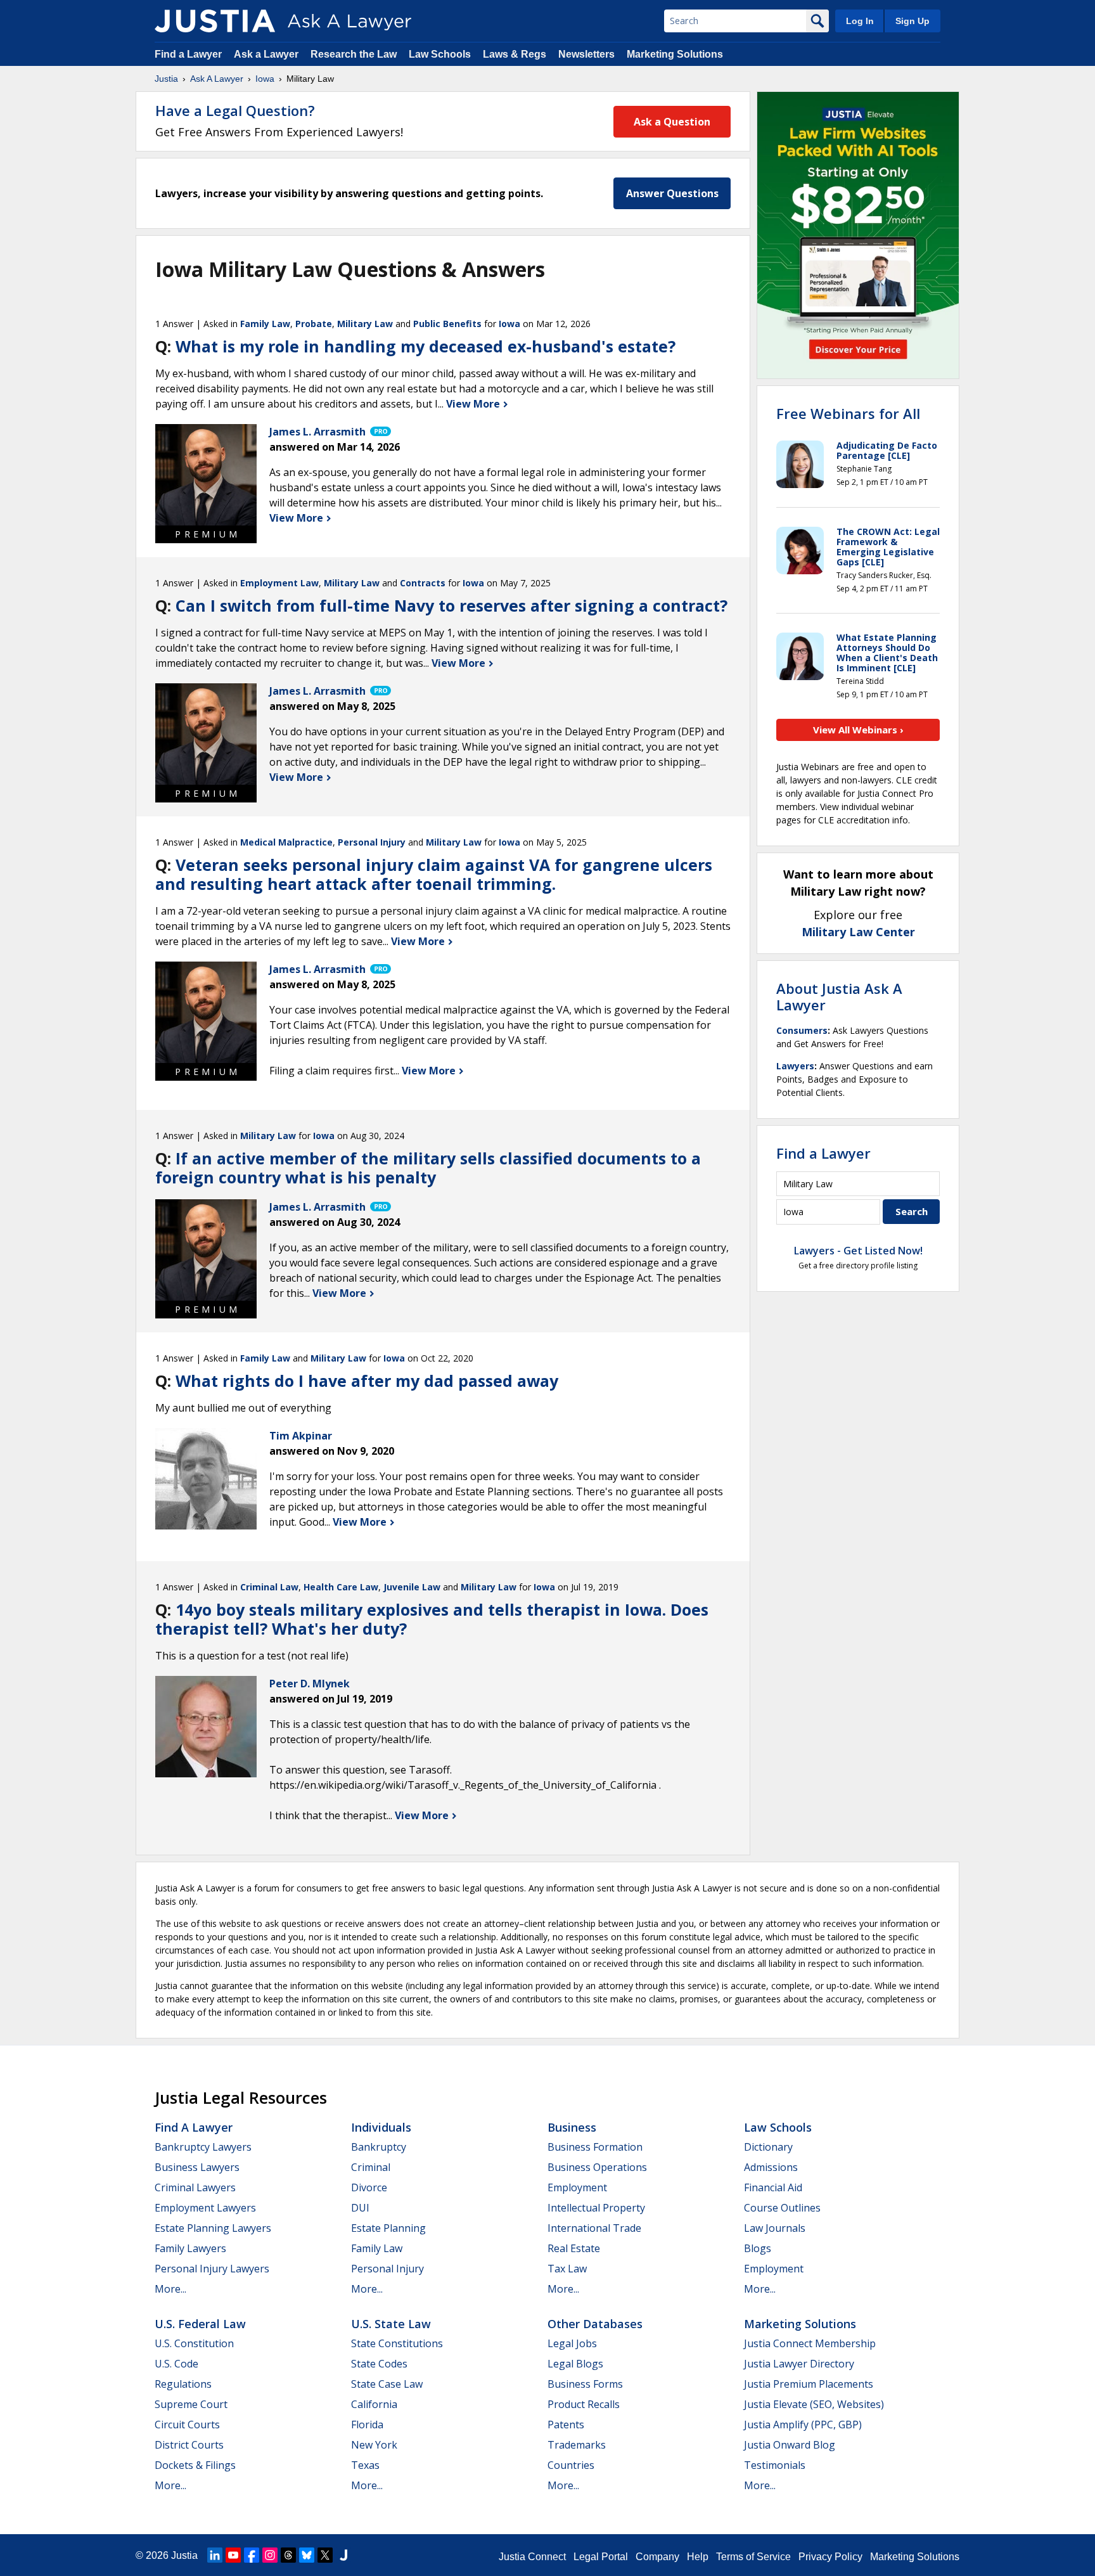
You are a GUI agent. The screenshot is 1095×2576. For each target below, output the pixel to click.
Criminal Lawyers (195, 2187)
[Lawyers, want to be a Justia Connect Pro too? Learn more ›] (380, 432)
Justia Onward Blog (790, 2445)
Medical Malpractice (286, 842)
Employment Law (279, 583)
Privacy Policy (830, 2557)
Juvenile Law (412, 1587)
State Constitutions (397, 2343)
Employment (577, 2187)
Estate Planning (388, 2228)
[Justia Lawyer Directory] (343, 2555)
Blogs (758, 2248)
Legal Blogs (575, 2364)
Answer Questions (672, 193)
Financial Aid (773, 2187)
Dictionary (768, 2147)
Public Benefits (447, 324)
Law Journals (775, 2228)
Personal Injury (372, 842)
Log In (860, 21)
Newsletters (586, 54)
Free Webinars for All (848, 413)
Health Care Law (341, 1587)
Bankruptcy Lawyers (203, 2147)
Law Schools (440, 54)
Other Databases (595, 2324)
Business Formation (595, 2147)
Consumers (802, 1030)
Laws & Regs (515, 54)
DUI (360, 2208)
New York (374, 2445)
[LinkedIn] (215, 2555)
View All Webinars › (858, 730)
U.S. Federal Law (200, 2324)
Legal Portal (601, 2557)
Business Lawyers (197, 2167)
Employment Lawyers (205, 2208)
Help (698, 2557)
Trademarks (577, 2445)
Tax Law (567, 2269)
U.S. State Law (391, 2324)
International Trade (594, 2228)
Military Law (365, 324)
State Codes (379, 2364)
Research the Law (354, 54)
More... (170, 2289)
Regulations (183, 2384)
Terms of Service (753, 2557)
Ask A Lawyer (217, 79)
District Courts (189, 2445)
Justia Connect (532, 2557)
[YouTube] (233, 2555)
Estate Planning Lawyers (213, 2228)
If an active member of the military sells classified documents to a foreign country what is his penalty (428, 1168)
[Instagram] (270, 2555)
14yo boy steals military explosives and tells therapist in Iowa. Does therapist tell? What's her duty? (432, 1619)
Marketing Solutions (675, 54)
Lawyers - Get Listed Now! (858, 1251)
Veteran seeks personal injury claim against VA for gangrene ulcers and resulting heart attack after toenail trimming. (434, 874)
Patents (566, 2425)
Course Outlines (782, 2208)
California (374, 2404)
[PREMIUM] (206, 475)
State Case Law (387, 2384)
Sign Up (912, 21)
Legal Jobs (572, 2343)
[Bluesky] (307, 2555)
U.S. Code (176, 2364)
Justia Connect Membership (810, 2343)
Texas (365, 2465)
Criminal (371, 2167)
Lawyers (795, 1066)
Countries (571, 2465)
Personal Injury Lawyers (212, 2269)
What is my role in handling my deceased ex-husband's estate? (426, 346)
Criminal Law (269, 1587)
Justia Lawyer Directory (799, 2364)
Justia (166, 79)
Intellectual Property (596, 2208)
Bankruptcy (379, 2147)
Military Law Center (858, 932)
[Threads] (288, 2555)
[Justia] (215, 21)
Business (572, 2127)
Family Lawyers (190, 2248)
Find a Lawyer (188, 54)
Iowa (265, 79)
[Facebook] (252, 2555)
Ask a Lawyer (267, 54)
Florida (367, 2425)
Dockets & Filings (195, 2465)
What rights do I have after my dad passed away (367, 1381)
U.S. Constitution (194, 2343)
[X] (325, 2555)
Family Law (265, 324)
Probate (314, 324)
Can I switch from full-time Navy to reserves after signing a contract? (451, 605)
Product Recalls (584, 2404)
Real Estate (574, 2248)
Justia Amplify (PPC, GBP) (803, 2425)
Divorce (369, 2187)
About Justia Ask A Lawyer (839, 996)
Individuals (381, 2127)
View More (474, 404)
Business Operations (597, 2167)
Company (657, 2557)
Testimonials (775, 2465)
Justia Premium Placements (809, 2384)
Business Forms (585, 2384)
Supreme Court (191, 2404)
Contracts (423, 583)
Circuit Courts (187, 2425)
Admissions (771, 2167)
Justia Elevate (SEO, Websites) (814, 2404)
